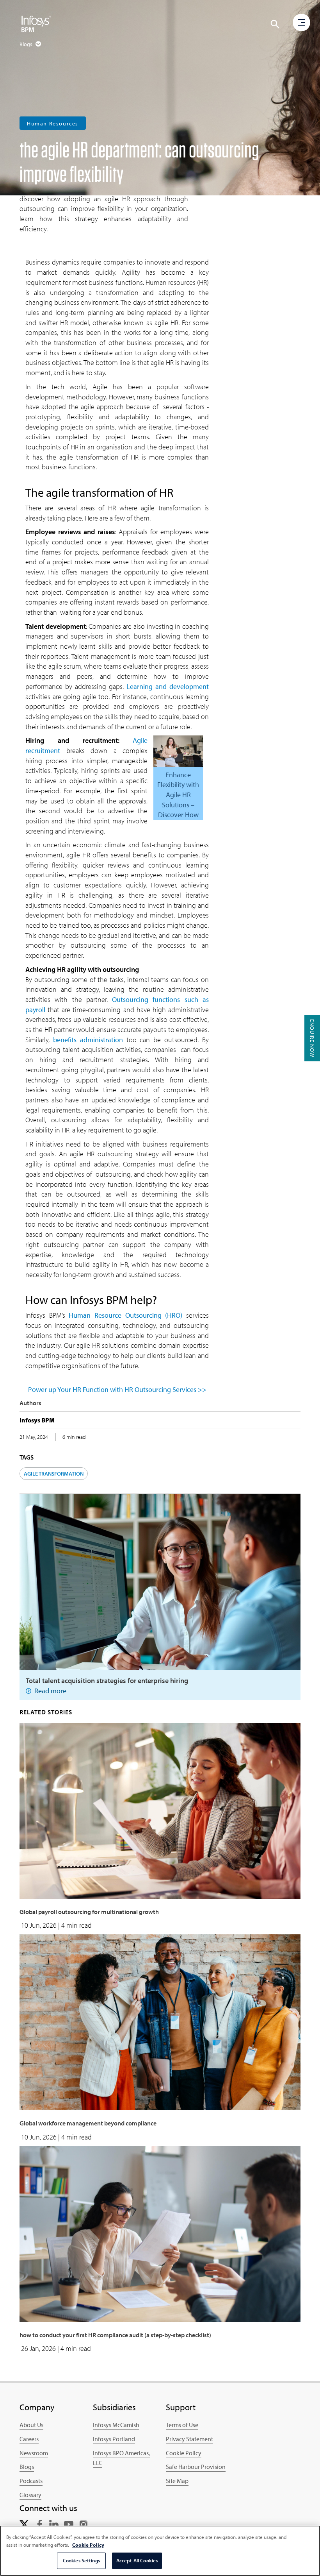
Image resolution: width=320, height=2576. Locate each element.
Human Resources (53, 123)
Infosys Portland (114, 2439)
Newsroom (34, 2453)
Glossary (30, 2495)
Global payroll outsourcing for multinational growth (89, 1912)
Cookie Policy (184, 2453)
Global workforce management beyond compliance (88, 2123)
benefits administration (88, 1040)
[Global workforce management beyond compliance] (160, 2021)
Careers (29, 2439)
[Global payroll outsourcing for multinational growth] (160, 1810)
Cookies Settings (81, 2560)
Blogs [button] (27, 44)
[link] (24, 2524)
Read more (50, 1691)
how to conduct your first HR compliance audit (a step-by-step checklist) (115, 2335)
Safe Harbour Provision (196, 2467)
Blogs (27, 2467)
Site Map (177, 2481)
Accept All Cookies (137, 2560)
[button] (275, 24)
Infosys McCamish (116, 2425)
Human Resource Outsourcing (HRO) (125, 1315)
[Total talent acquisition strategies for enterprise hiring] (160, 1581)
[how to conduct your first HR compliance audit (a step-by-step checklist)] (160, 2233)
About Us (31, 2425)
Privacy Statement (189, 2439)
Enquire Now (312, 1038)
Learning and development (168, 686)
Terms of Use (182, 2425)
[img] (36, 23)
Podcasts (31, 2481)
